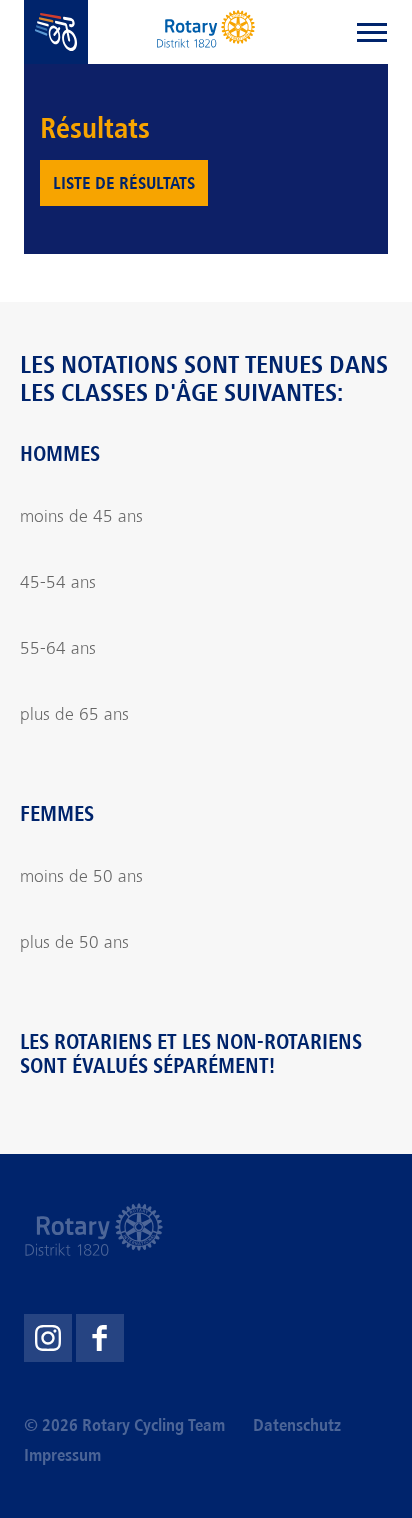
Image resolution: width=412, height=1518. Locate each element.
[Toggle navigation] (372, 32)
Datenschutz (297, 1425)
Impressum (62, 1455)
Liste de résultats (124, 183)
